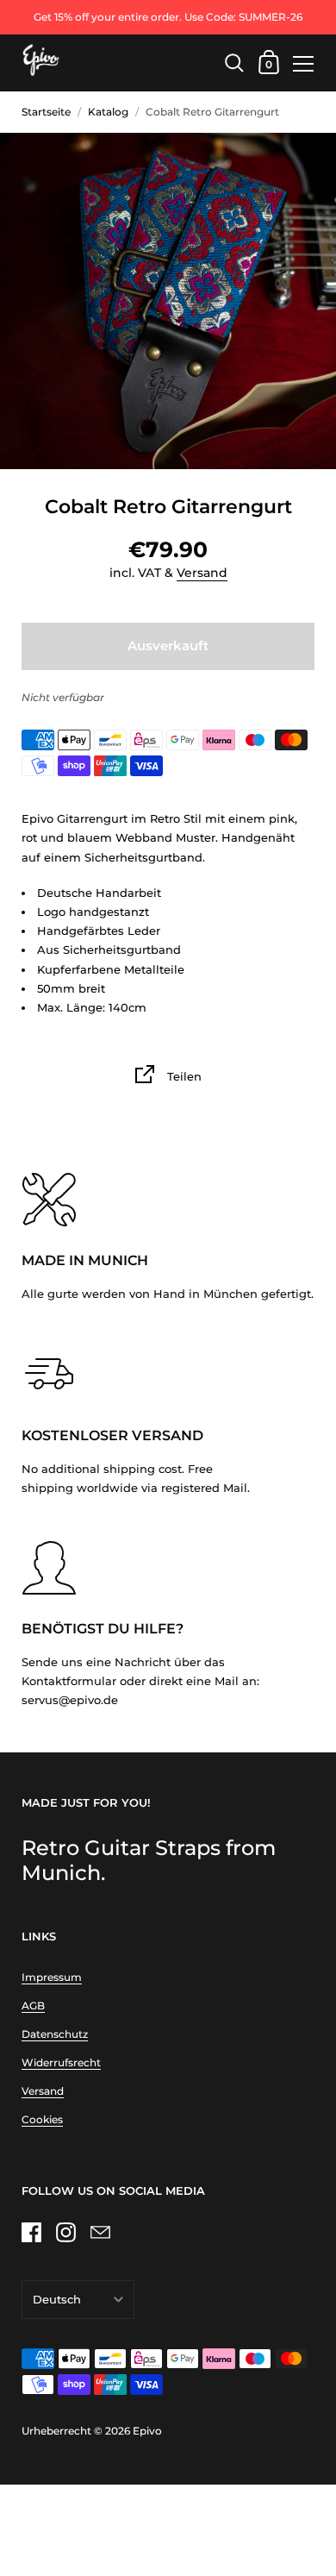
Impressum (52, 1977)
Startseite (46, 112)
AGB (33, 2006)
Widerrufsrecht (61, 2062)
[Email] (100, 2233)
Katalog (108, 112)
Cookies (42, 2119)
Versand (202, 573)
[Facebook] (31, 2233)
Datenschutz (55, 2034)
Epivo (147, 2431)
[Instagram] (65, 2233)
